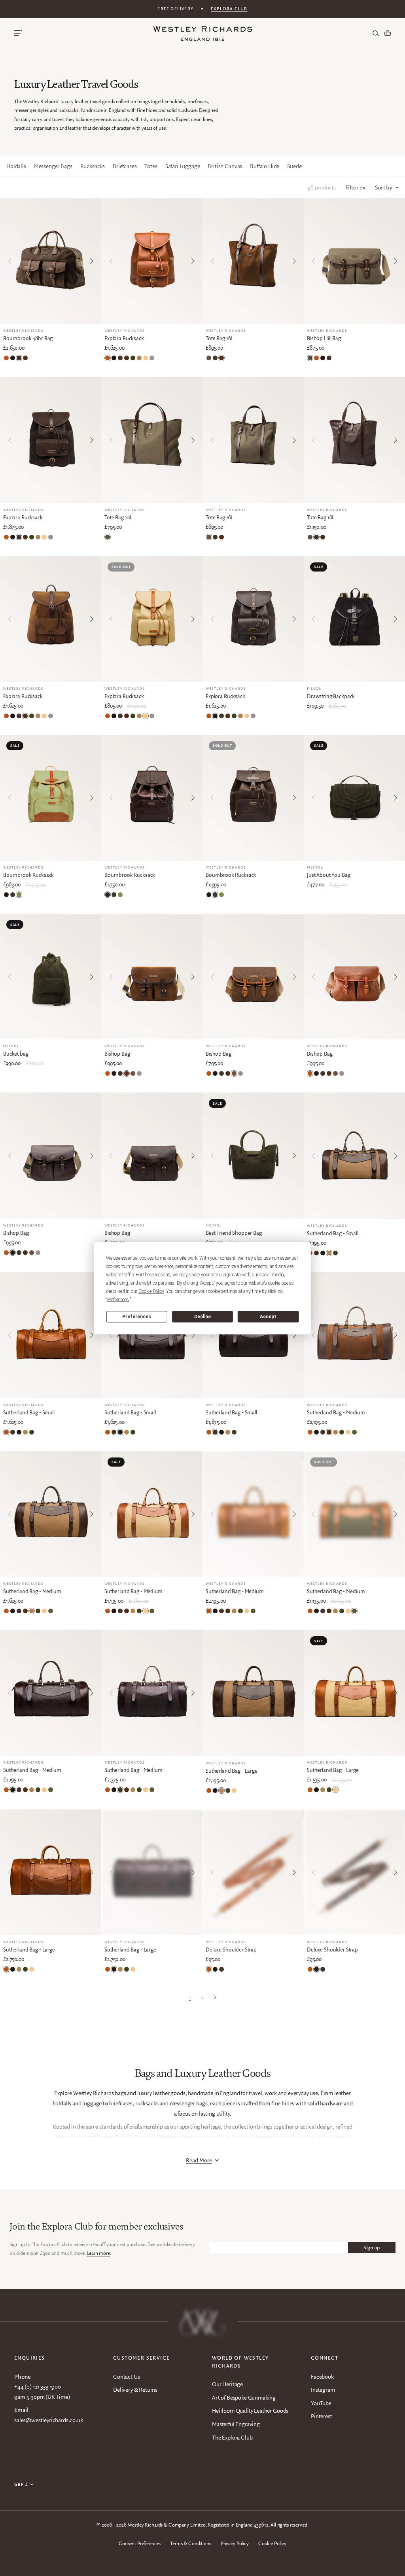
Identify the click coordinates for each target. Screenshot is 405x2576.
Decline (202, 1317)
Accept (268, 1317)
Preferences (137, 1317)
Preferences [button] (118, 1299)
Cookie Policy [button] (151, 1291)
